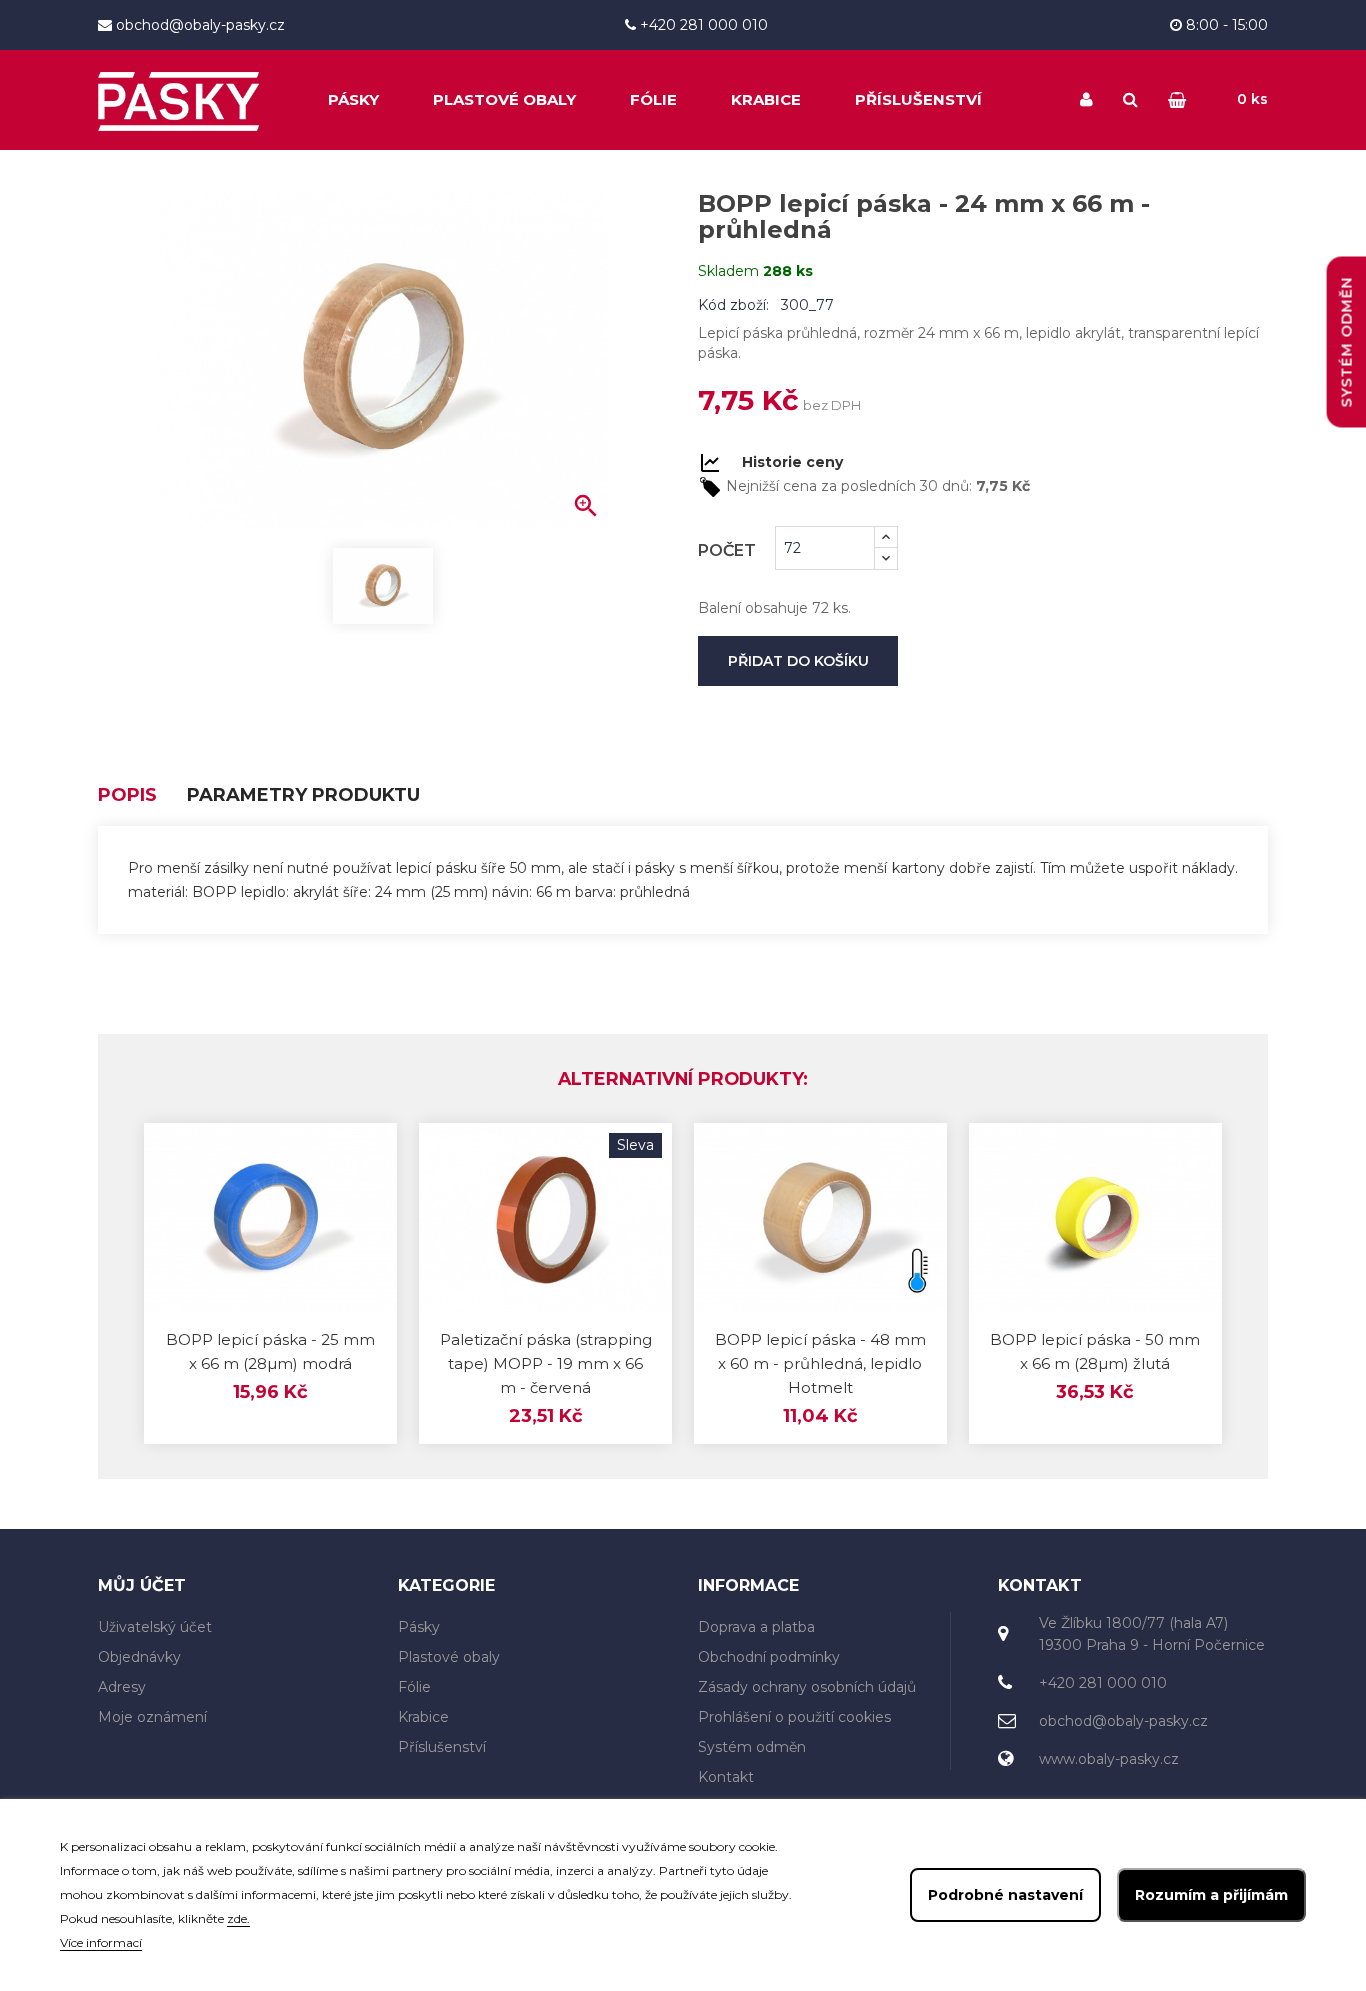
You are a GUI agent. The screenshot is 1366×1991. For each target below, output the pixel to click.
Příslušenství (442, 1747)
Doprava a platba (756, 1627)
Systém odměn (752, 1747)
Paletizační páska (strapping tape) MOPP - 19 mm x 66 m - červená (546, 1363)
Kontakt (726, 1777)
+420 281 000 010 (702, 25)
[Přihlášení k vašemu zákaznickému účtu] (1086, 99)
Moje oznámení (152, 1717)
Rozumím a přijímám (1211, 1895)
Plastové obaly (449, 1657)
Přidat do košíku (798, 661)
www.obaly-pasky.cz (1109, 1759)
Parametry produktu (303, 796)
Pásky (419, 1627)
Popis (127, 796)
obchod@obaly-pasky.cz (198, 25)
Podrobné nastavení (1005, 1895)
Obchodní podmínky (769, 1657)
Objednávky (139, 1657)
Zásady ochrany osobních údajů (807, 1687)
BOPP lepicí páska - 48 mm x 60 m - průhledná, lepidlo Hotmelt (820, 1363)
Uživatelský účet (155, 1627)
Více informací (101, 1942)
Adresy (122, 1687)
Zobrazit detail (278, 1212)
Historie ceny (792, 461)
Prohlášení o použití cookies (794, 1717)
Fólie (414, 1687)
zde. (238, 1918)
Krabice (423, 1717)
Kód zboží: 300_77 (766, 305)
